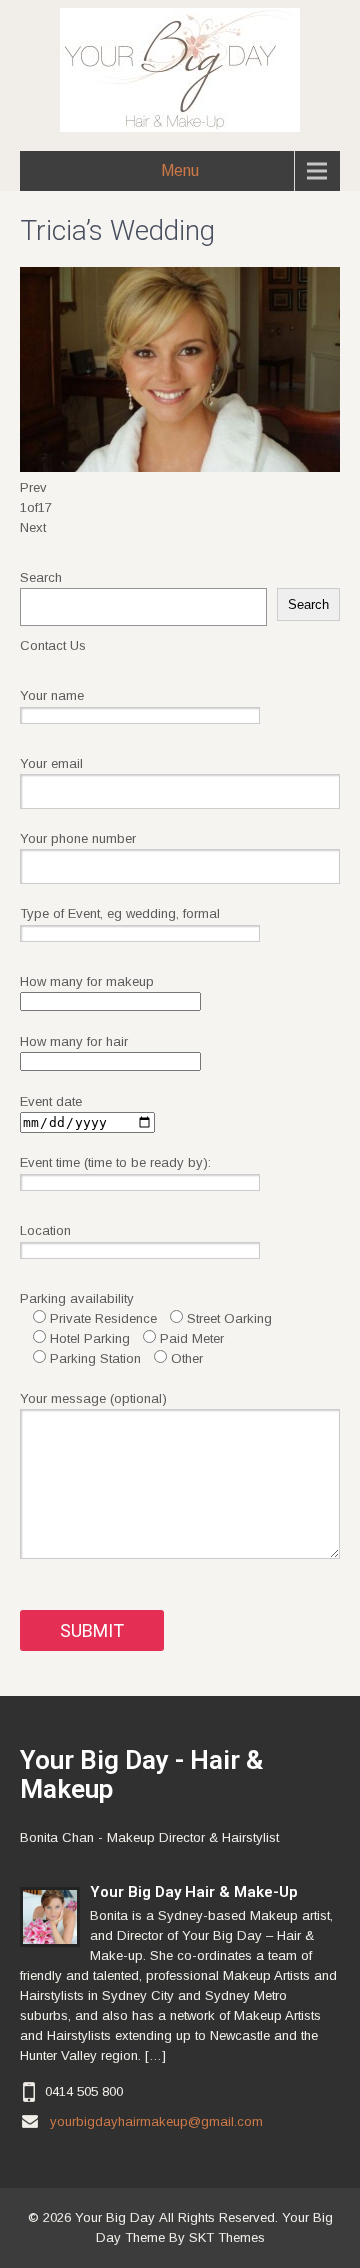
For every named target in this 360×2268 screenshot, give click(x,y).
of (36, 507)
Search (41, 577)
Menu (180, 170)
